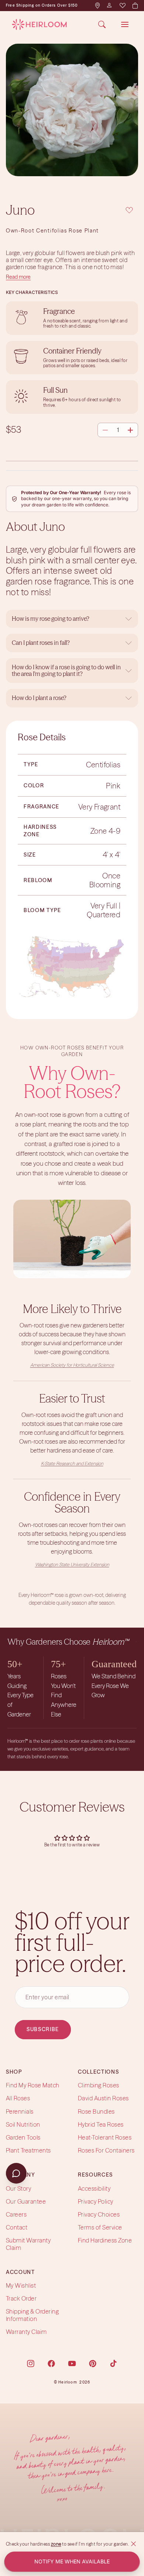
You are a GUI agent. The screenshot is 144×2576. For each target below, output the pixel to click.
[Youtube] (72, 2364)
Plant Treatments (28, 2150)
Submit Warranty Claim (28, 2244)
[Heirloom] (39, 24)
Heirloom (68, 2382)
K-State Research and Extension (72, 1463)
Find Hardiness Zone (105, 2240)
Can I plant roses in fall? (41, 643)
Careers (16, 2214)
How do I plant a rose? (40, 698)
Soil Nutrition (23, 2124)
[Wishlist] (122, 6)
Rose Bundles (96, 2111)
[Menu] (125, 24)
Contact (17, 2227)
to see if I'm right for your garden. (95, 2544)
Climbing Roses (99, 2085)
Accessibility (94, 2188)
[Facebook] (51, 2364)
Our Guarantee (26, 2201)
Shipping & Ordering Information (32, 2315)
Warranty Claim (26, 2332)
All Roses (18, 2098)
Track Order (21, 2298)
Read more (18, 277)
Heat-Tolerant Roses (105, 2137)
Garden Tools (23, 2137)
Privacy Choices (99, 2214)
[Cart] (135, 6)
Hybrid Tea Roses (101, 2124)
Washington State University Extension (72, 1565)
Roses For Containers (106, 2150)
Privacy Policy (96, 2201)
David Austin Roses (103, 2098)
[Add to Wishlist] (129, 209)
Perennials (20, 2111)
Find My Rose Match (33, 2085)
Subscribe (43, 2029)
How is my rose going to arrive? (51, 619)
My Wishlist (21, 2285)
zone (56, 2544)
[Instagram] (31, 2364)
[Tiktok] (113, 2364)
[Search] (102, 24)
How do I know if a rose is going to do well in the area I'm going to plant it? (66, 670)
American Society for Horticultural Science (72, 1365)
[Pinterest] (93, 2364)
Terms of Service (100, 2227)
